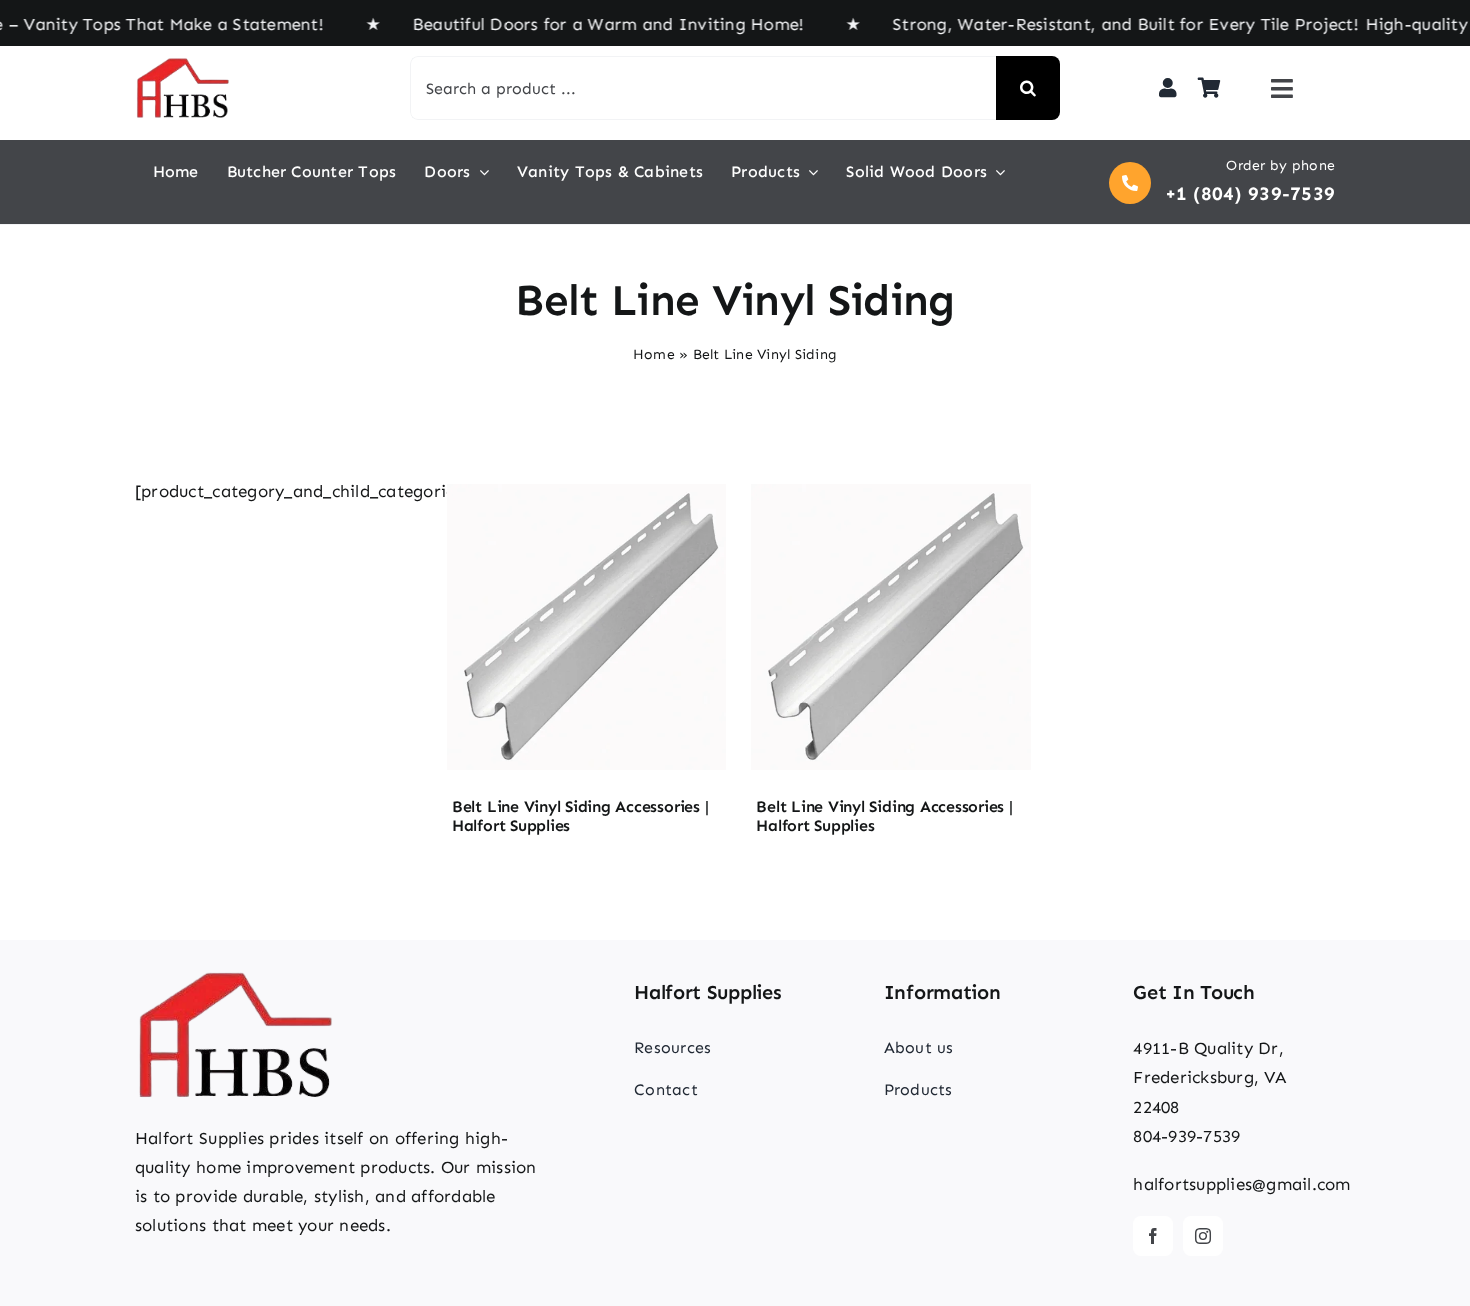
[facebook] (1153, 1236)
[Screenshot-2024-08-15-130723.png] (586, 485)
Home (654, 354)
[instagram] (1203, 1236)
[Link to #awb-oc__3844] (1282, 88)
